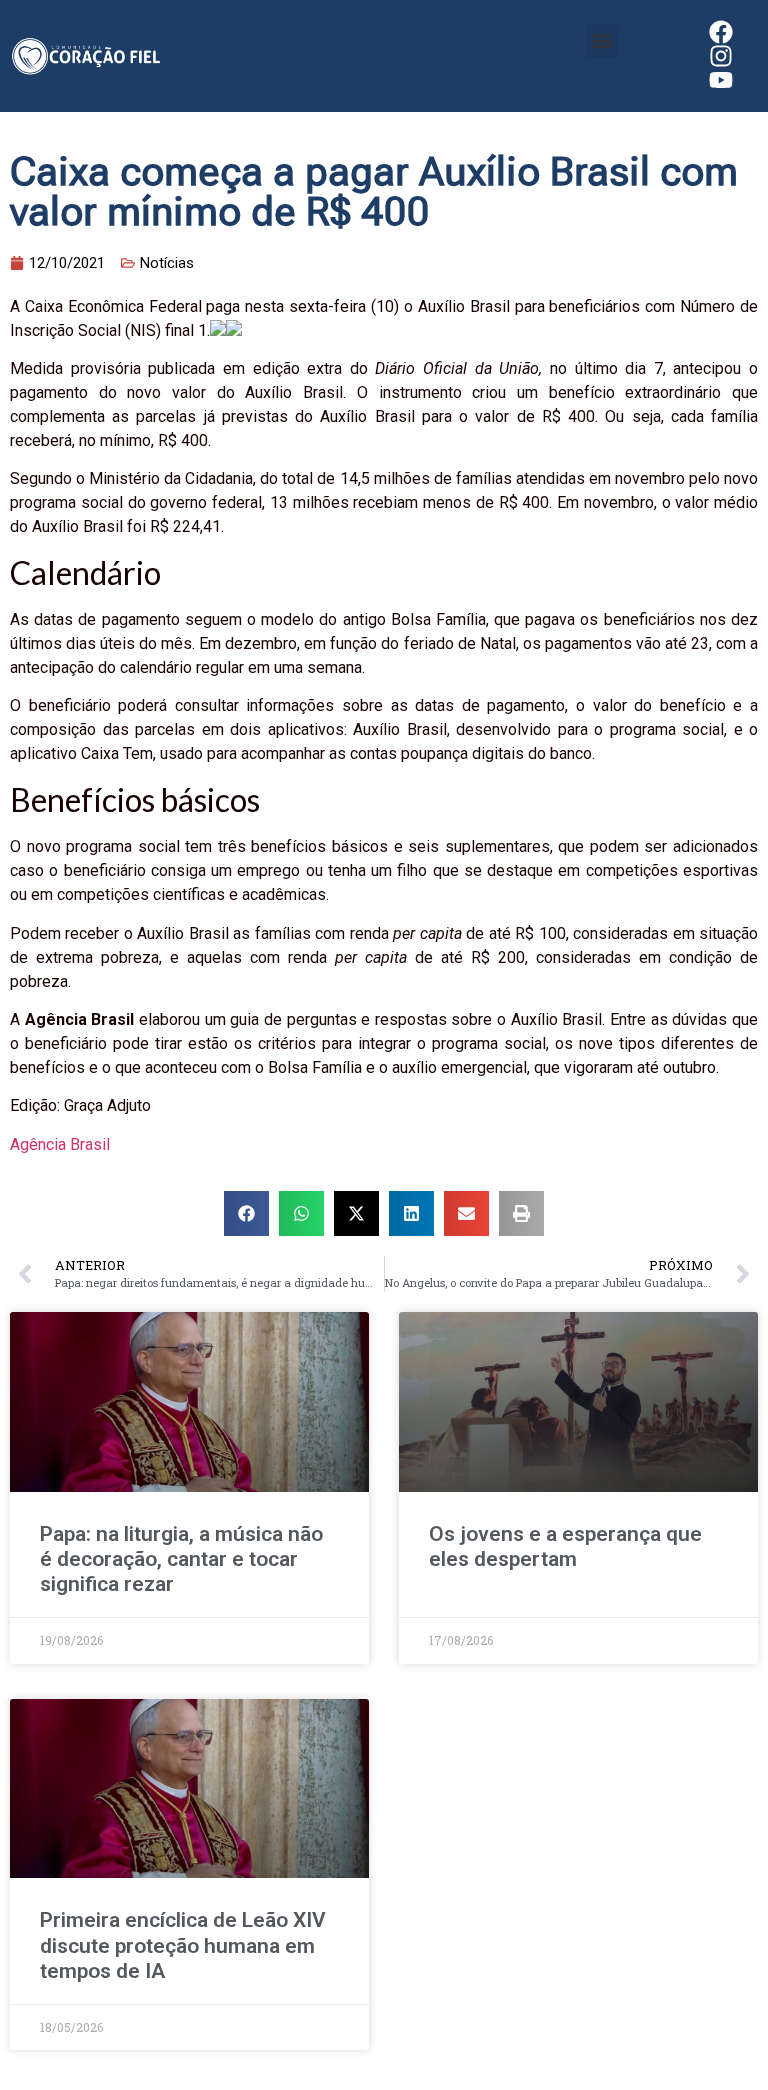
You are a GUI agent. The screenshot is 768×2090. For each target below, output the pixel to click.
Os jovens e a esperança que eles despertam (565, 1546)
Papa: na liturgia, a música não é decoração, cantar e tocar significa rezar (181, 1559)
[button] (602, 41)
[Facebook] (721, 32)
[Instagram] (721, 56)
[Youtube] (721, 80)
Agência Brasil (60, 1144)
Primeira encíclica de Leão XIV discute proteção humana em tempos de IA (183, 1945)
